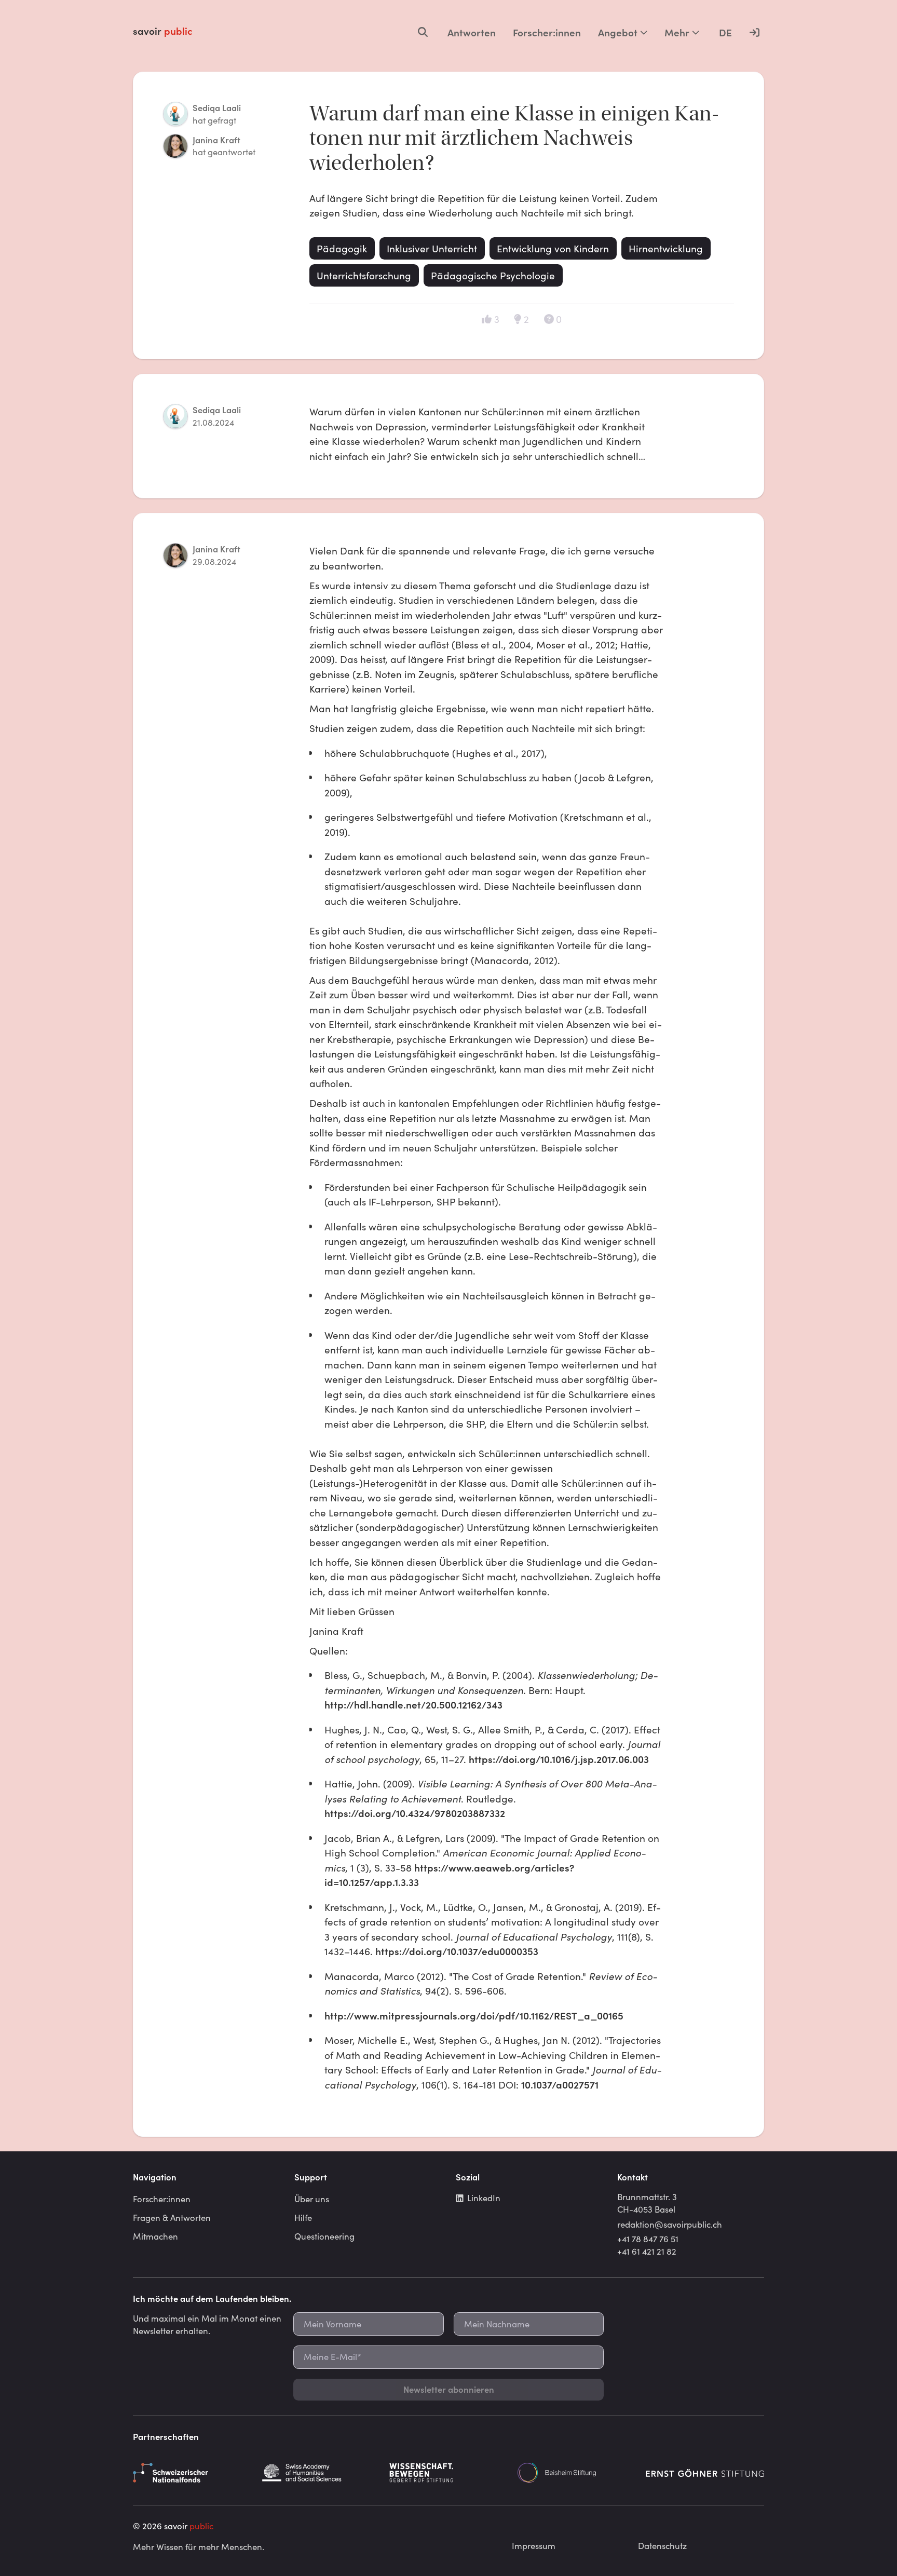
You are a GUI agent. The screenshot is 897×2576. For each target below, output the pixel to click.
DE (725, 32)
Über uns (312, 2199)
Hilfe (303, 2217)
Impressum (534, 2545)
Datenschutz (662, 2545)
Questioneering (324, 2236)
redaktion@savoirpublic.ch (670, 2224)
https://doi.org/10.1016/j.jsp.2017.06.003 (559, 1759)
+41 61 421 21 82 (647, 2251)
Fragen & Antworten (172, 2217)
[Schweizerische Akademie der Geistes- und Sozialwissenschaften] (320, 2473)
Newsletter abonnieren (449, 2389)
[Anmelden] (754, 32)
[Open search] (423, 32)
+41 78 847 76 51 (648, 2239)
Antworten (472, 32)
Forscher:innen (547, 32)
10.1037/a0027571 (561, 2084)
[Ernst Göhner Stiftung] (705, 2473)
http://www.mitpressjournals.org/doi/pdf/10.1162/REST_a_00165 (474, 2015)
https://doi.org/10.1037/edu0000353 (458, 1951)
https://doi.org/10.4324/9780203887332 (415, 1813)
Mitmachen (155, 2236)
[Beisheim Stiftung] (577, 2473)
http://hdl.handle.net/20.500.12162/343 (413, 1704)
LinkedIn (484, 2198)
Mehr (677, 32)
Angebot (618, 32)
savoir (163, 31)
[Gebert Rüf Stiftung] (448, 2473)
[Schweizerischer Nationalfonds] (192, 2473)
